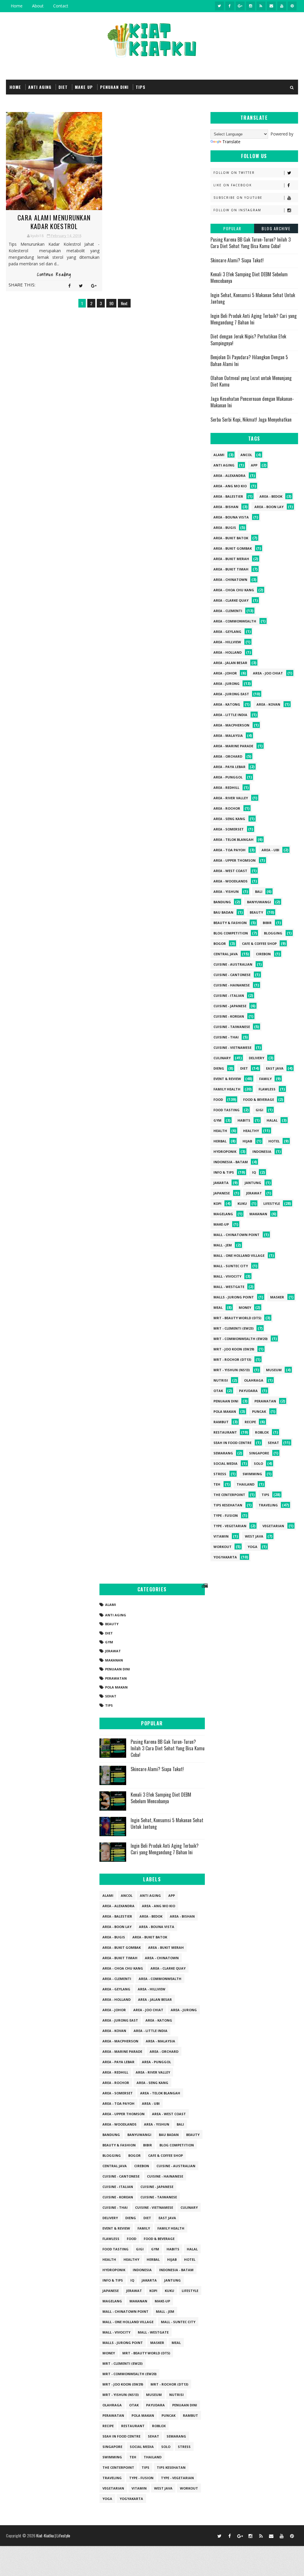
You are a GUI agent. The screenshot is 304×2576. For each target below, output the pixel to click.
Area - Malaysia (228, 736)
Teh (217, 1484)
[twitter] (219, 6)
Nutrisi (221, 1380)
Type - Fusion (226, 1515)
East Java (275, 1068)
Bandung (222, 902)
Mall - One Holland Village (239, 1255)
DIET (63, 87)
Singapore (259, 1453)
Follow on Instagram (237, 210)
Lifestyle (272, 1203)
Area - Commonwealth (235, 621)
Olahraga (254, 1380)
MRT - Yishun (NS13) (232, 1370)
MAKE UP (84, 87)
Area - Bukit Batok (231, 538)
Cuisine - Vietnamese (232, 1047)
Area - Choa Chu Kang (234, 590)
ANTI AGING (40, 87)
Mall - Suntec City (231, 1266)
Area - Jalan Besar (230, 663)
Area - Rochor (227, 808)
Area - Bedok (271, 496)
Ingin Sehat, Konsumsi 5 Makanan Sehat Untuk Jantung (253, 298)
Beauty (256, 912)
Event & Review (227, 1079)
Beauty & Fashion (230, 923)
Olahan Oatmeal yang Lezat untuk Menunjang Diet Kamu (251, 381)
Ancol (246, 455)
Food (218, 1099)
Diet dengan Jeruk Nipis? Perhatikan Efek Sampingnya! (248, 340)
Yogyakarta (225, 1557)
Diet (244, 1068)
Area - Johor (225, 673)
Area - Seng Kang (229, 819)
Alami (219, 455)
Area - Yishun (226, 891)
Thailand (246, 1484)
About (38, 6)
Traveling (268, 1505)
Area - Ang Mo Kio (230, 486)
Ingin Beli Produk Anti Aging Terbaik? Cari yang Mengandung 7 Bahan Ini (254, 319)
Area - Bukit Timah (231, 569)
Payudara (248, 1391)
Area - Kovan (268, 704)
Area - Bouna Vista (231, 517)
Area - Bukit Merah (231, 559)
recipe (250, 1422)
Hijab (247, 1141)
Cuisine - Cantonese (232, 975)
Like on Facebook (233, 185)
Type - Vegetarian (230, 1526)
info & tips (224, 1172)
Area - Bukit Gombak (233, 548)
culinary (222, 1058)
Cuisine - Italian (229, 995)
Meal (218, 1307)
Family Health (227, 1089)
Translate (231, 142)
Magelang (223, 1214)
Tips (265, 1495)
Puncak (259, 1411)
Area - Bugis (225, 528)
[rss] (261, 6)
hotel (274, 1141)
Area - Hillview (227, 642)
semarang (223, 1453)
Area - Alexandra (229, 476)
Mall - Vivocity (227, 1276)
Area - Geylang (227, 632)
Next (124, 303)
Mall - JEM (223, 1245)
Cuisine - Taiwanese (232, 1027)
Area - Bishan (226, 507)
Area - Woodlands (231, 881)
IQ (254, 1172)
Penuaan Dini (226, 1401)
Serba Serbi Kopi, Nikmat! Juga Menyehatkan (251, 420)
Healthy (251, 1131)
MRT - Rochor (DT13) (232, 1359)
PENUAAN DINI (114, 87)
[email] (271, 6)
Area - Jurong (227, 684)
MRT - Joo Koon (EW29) (234, 1349)
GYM (217, 1120)
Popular (232, 228)
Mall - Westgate (229, 1287)
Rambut (221, 1422)
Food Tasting (227, 1110)
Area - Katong (227, 704)
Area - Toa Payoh (229, 850)
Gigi (259, 1110)
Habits (244, 1120)
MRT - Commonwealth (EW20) (240, 1339)
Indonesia (262, 1151)
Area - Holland (228, 652)
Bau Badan (223, 912)
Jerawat (254, 1193)
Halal (272, 1120)
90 (111, 303)
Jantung (253, 1183)
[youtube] (282, 6)
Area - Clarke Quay (231, 600)
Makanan (258, 1214)
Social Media (225, 1463)
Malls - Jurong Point (234, 1297)
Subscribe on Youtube (238, 198)
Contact (61, 6)
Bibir (267, 923)
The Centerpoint (229, 1495)
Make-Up (221, 1224)
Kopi (217, 1203)
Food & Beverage (259, 1099)
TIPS (141, 87)
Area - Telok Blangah (233, 840)
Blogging (273, 933)
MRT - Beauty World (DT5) (237, 1318)
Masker (277, 1297)
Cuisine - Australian (233, 964)
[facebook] (230, 6)
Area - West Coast (230, 871)
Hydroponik (225, 1151)
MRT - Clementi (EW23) (233, 1328)
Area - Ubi (270, 850)
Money (245, 1307)
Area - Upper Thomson (235, 860)
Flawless (267, 1089)
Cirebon (263, 954)
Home (17, 6)
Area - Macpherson (231, 725)
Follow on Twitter (234, 173)
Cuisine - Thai (226, 1037)
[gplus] (240, 6)
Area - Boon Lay (269, 507)
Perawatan (265, 1401)
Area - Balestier (228, 496)
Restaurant (225, 1432)
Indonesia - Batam (231, 1162)
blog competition (231, 933)
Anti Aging (224, 465)
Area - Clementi (228, 611)
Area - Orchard (228, 756)
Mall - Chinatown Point (236, 1235)
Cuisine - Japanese (230, 1006)
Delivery (256, 1058)
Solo (258, 1463)
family (265, 1079)
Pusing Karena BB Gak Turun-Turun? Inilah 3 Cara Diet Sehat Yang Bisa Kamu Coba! (251, 243)
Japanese (222, 1193)
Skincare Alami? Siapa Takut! (237, 260)
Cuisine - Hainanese (232, 985)
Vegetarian (273, 1526)
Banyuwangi (259, 902)
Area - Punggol (228, 777)
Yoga (252, 1547)
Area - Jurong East (231, 694)
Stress (220, 1474)
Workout (223, 1547)
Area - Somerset (229, 829)
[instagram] (251, 6)
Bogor (220, 943)
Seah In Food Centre (232, 1443)
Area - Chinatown (230, 580)
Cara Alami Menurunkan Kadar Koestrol (54, 222)
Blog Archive (276, 228)
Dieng (219, 1068)
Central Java (226, 954)
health (220, 1131)
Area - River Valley (231, 798)
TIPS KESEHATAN (228, 1505)
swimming (252, 1474)
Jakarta (221, 1183)
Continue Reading (54, 275)
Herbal (220, 1141)
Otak (218, 1391)
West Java (254, 1536)
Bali (259, 891)
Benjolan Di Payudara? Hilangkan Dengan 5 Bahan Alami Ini (249, 360)
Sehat (273, 1443)
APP (254, 465)
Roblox (262, 1432)
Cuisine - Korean (229, 1016)
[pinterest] (292, 6)
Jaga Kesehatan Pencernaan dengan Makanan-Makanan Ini (252, 402)
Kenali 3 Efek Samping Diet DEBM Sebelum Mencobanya (249, 278)
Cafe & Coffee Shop (259, 943)
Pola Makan (225, 1411)
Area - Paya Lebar (229, 767)
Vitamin (221, 1536)
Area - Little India (230, 715)
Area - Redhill (226, 788)
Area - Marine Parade (233, 746)
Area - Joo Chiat (268, 673)
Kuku (242, 1203)
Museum (274, 1370)
